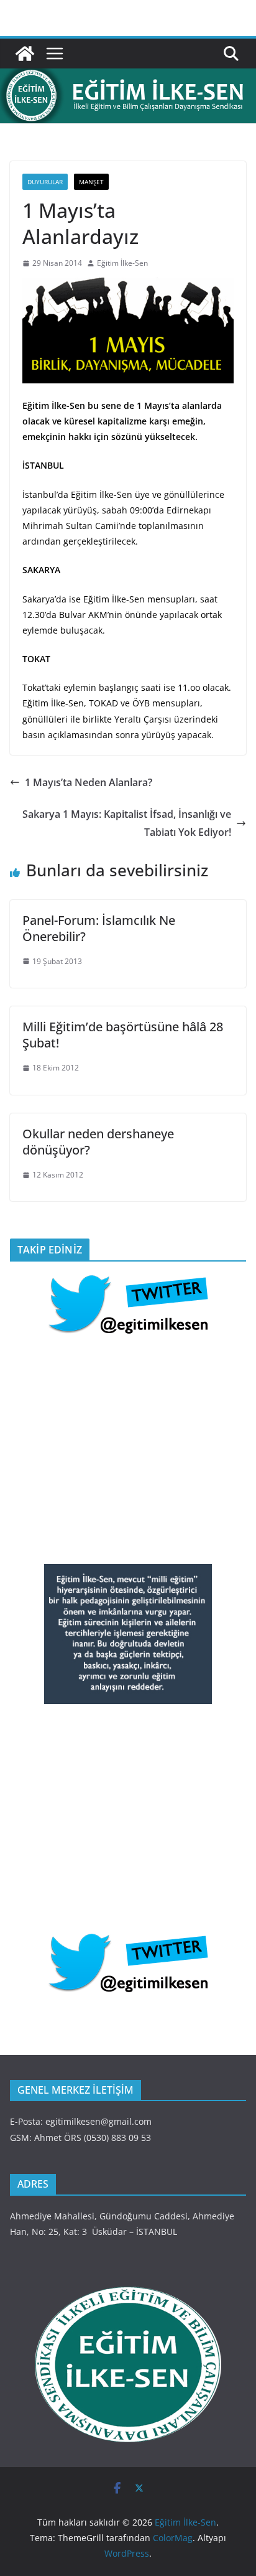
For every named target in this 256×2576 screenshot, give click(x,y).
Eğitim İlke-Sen (122, 263)
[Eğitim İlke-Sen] (25, 54)
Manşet (91, 182)
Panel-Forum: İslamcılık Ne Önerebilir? (99, 928)
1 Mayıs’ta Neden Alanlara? (89, 782)
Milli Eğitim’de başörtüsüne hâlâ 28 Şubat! (123, 1035)
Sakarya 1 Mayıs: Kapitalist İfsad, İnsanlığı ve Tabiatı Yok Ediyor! (127, 823)
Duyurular (45, 182)
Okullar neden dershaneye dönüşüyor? (98, 1142)
